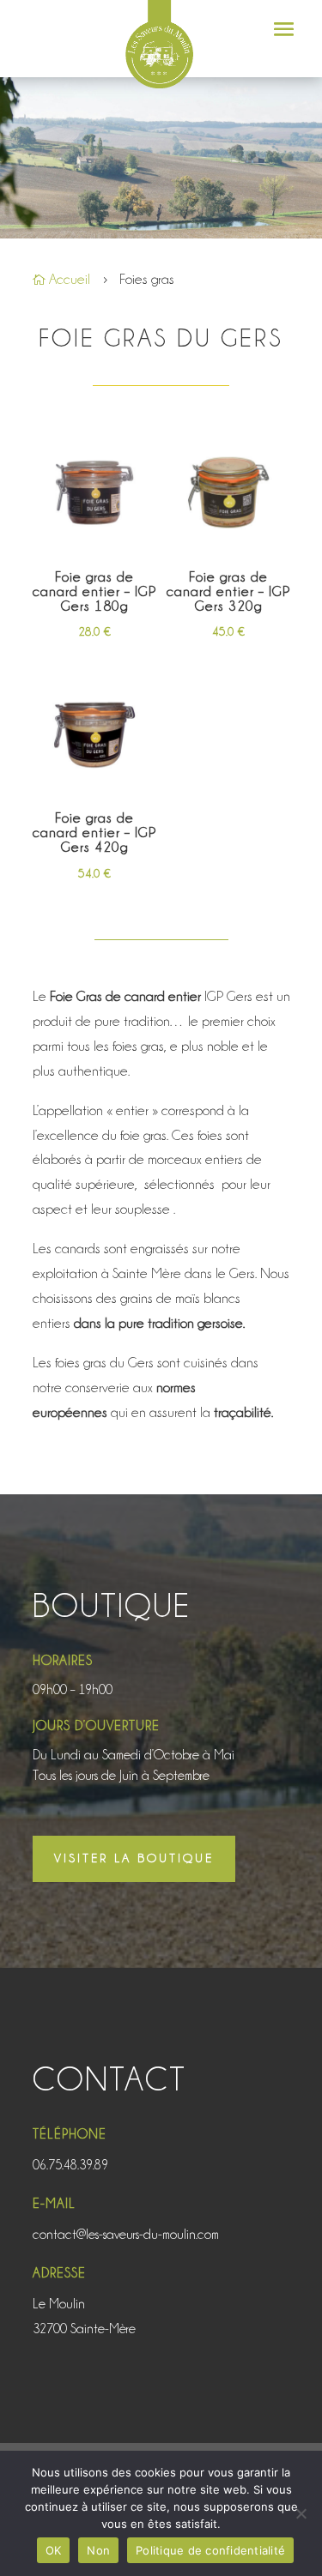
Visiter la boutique (134, 1858)
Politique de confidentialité (210, 2550)
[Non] (301, 2513)
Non (98, 2550)
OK (54, 2550)
